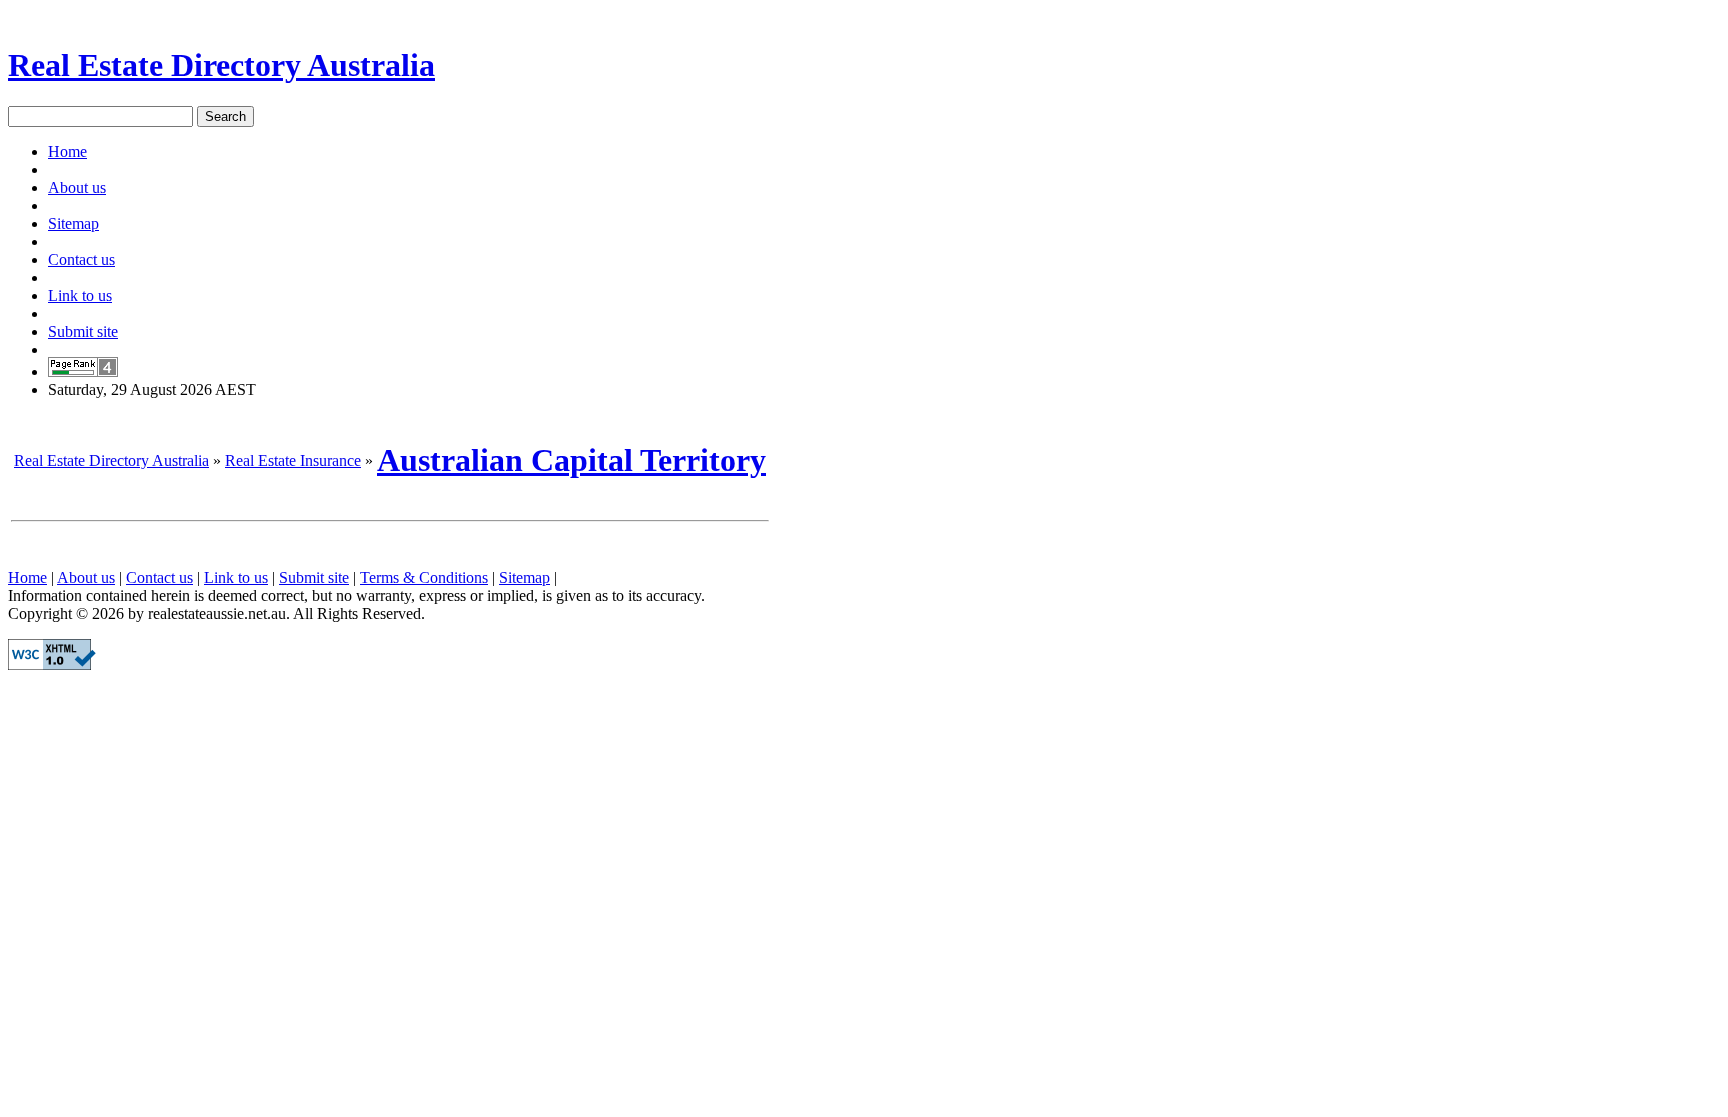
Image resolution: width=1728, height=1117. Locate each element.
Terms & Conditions (424, 577)
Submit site (83, 331)
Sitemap (73, 223)
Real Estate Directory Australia (221, 65)
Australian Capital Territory (571, 460)
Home (67, 151)
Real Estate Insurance (293, 460)
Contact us (81, 259)
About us (77, 187)
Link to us (80, 295)
